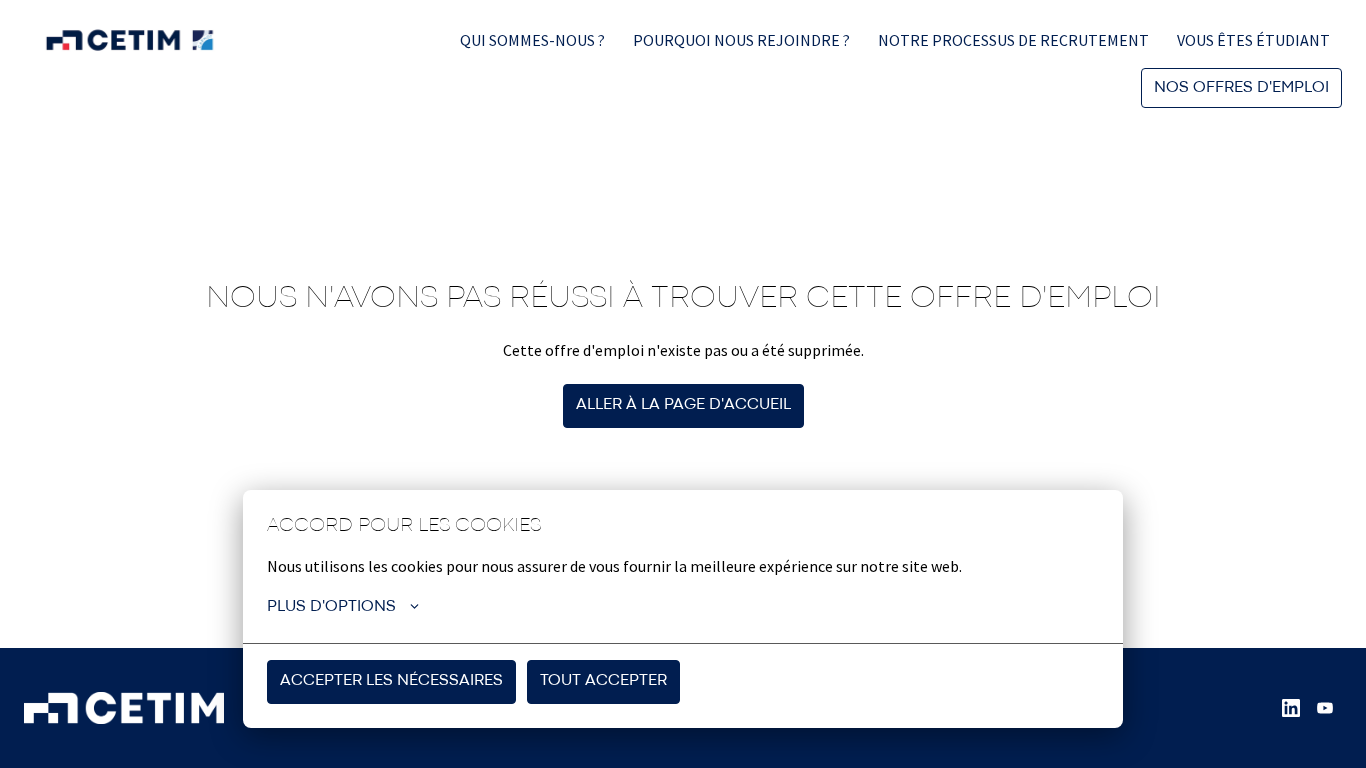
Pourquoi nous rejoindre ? (741, 40)
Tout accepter (603, 681)
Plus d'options (331, 607)
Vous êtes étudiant (1253, 40)
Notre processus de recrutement (1013, 40)
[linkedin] (1291, 708)
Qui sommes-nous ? (532, 40)
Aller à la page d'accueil (683, 405)
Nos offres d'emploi (1241, 88)
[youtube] (1325, 708)
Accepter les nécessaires (391, 681)
